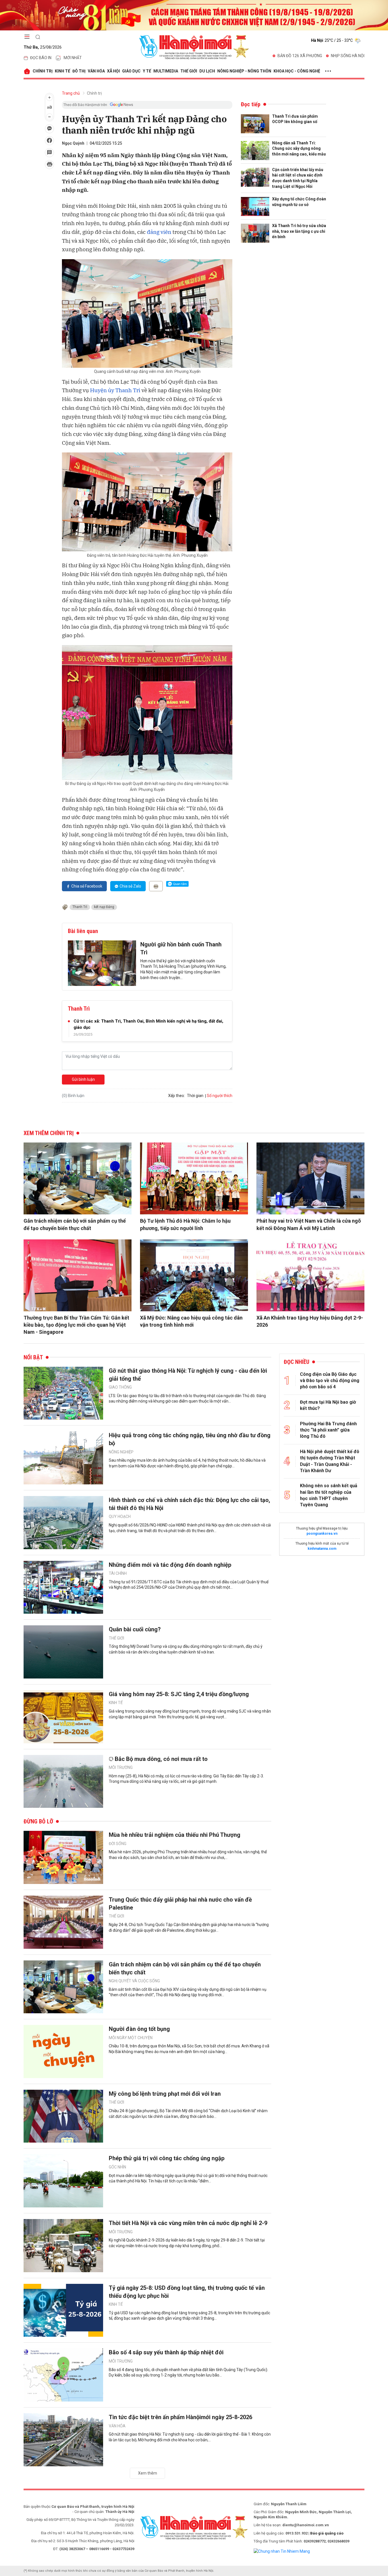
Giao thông (120, 1387)
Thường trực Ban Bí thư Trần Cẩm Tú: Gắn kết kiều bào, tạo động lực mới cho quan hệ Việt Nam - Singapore (76, 1325)
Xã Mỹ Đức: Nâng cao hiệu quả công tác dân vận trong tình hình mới (191, 1321)
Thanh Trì (80, 907)
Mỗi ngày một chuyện (131, 2038)
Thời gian (195, 1096)
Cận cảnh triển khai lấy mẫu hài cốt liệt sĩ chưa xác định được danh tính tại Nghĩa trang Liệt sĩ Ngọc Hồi (298, 178)
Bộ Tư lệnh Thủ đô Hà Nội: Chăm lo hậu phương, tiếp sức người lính (185, 1224)
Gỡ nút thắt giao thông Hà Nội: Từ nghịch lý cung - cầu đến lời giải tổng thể (188, 1375)
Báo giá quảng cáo (327, 2533)
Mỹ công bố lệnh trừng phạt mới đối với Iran (165, 2094)
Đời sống (118, 1844)
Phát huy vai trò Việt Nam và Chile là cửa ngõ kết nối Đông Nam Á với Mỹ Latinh (309, 1224)
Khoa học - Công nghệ (297, 71)
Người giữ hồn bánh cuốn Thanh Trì (181, 948)
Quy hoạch (120, 1516)
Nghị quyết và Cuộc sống (134, 1981)
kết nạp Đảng (104, 907)
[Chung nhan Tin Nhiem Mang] (282, 2551)
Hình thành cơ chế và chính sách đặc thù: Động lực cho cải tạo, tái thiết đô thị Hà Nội (189, 1504)
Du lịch (207, 71)
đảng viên (159, 232)
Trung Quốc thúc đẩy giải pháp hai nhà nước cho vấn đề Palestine (180, 1904)
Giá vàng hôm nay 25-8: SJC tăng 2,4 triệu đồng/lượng (179, 1694)
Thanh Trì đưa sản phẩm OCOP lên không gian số (295, 119)
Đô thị (79, 71)
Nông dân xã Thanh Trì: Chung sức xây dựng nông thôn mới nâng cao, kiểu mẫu (299, 148)
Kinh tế (62, 71)
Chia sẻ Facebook (87, 886)
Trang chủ (71, 93)
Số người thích (220, 1096)
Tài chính (118, 1573)
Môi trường (121, 1767)
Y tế (147, 71)
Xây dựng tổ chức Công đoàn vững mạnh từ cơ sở (299, 202)
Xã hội (113, 71)
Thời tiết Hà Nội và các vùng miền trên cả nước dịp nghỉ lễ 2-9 (188, 2223)
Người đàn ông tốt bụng (139, 2029)
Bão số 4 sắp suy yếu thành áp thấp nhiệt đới (166, 2352)
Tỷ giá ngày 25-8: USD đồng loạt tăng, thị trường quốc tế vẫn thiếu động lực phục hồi (187, 2292)
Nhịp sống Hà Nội (348, 56)
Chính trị (43, 71)
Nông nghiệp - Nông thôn (244, 71)
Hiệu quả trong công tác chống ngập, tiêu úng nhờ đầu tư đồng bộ (190, 1439)
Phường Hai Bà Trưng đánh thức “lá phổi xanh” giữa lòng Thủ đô (328, 1430)
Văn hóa (96, 71)
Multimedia (166, 71)
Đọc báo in (41, 58)
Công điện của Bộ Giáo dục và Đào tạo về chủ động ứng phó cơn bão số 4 (330, 1381)
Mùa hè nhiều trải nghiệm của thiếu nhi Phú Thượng (175, 1835)
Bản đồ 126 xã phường (300, 56)
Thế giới (189, 71)
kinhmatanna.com (322, 1549)
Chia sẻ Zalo (130, 886)
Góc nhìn (117, 2167)
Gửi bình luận (83, 1079)
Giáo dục (131, 71)
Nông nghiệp (121, 1452)
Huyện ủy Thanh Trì (115, 390)
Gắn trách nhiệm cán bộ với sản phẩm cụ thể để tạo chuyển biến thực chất (75, 1224)
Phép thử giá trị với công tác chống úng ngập (167, 2158)
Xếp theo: (177, 1096)
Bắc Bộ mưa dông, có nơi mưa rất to (161, 1759)
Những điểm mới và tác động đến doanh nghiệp (170, 1565)
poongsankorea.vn (322, 1534)
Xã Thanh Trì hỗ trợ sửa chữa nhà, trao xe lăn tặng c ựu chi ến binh (299, 231)
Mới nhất (73, 58)
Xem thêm (148, 2473)
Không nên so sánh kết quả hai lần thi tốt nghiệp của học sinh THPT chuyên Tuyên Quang (329, 1495)
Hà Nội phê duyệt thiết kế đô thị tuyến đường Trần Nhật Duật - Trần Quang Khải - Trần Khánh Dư (330, 1461)
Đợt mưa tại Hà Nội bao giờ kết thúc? (328, 1405)
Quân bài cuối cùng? (135, 1629)
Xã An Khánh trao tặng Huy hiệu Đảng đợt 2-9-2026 (310, 1321)
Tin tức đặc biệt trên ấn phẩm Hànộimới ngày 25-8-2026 (181, 2417)
